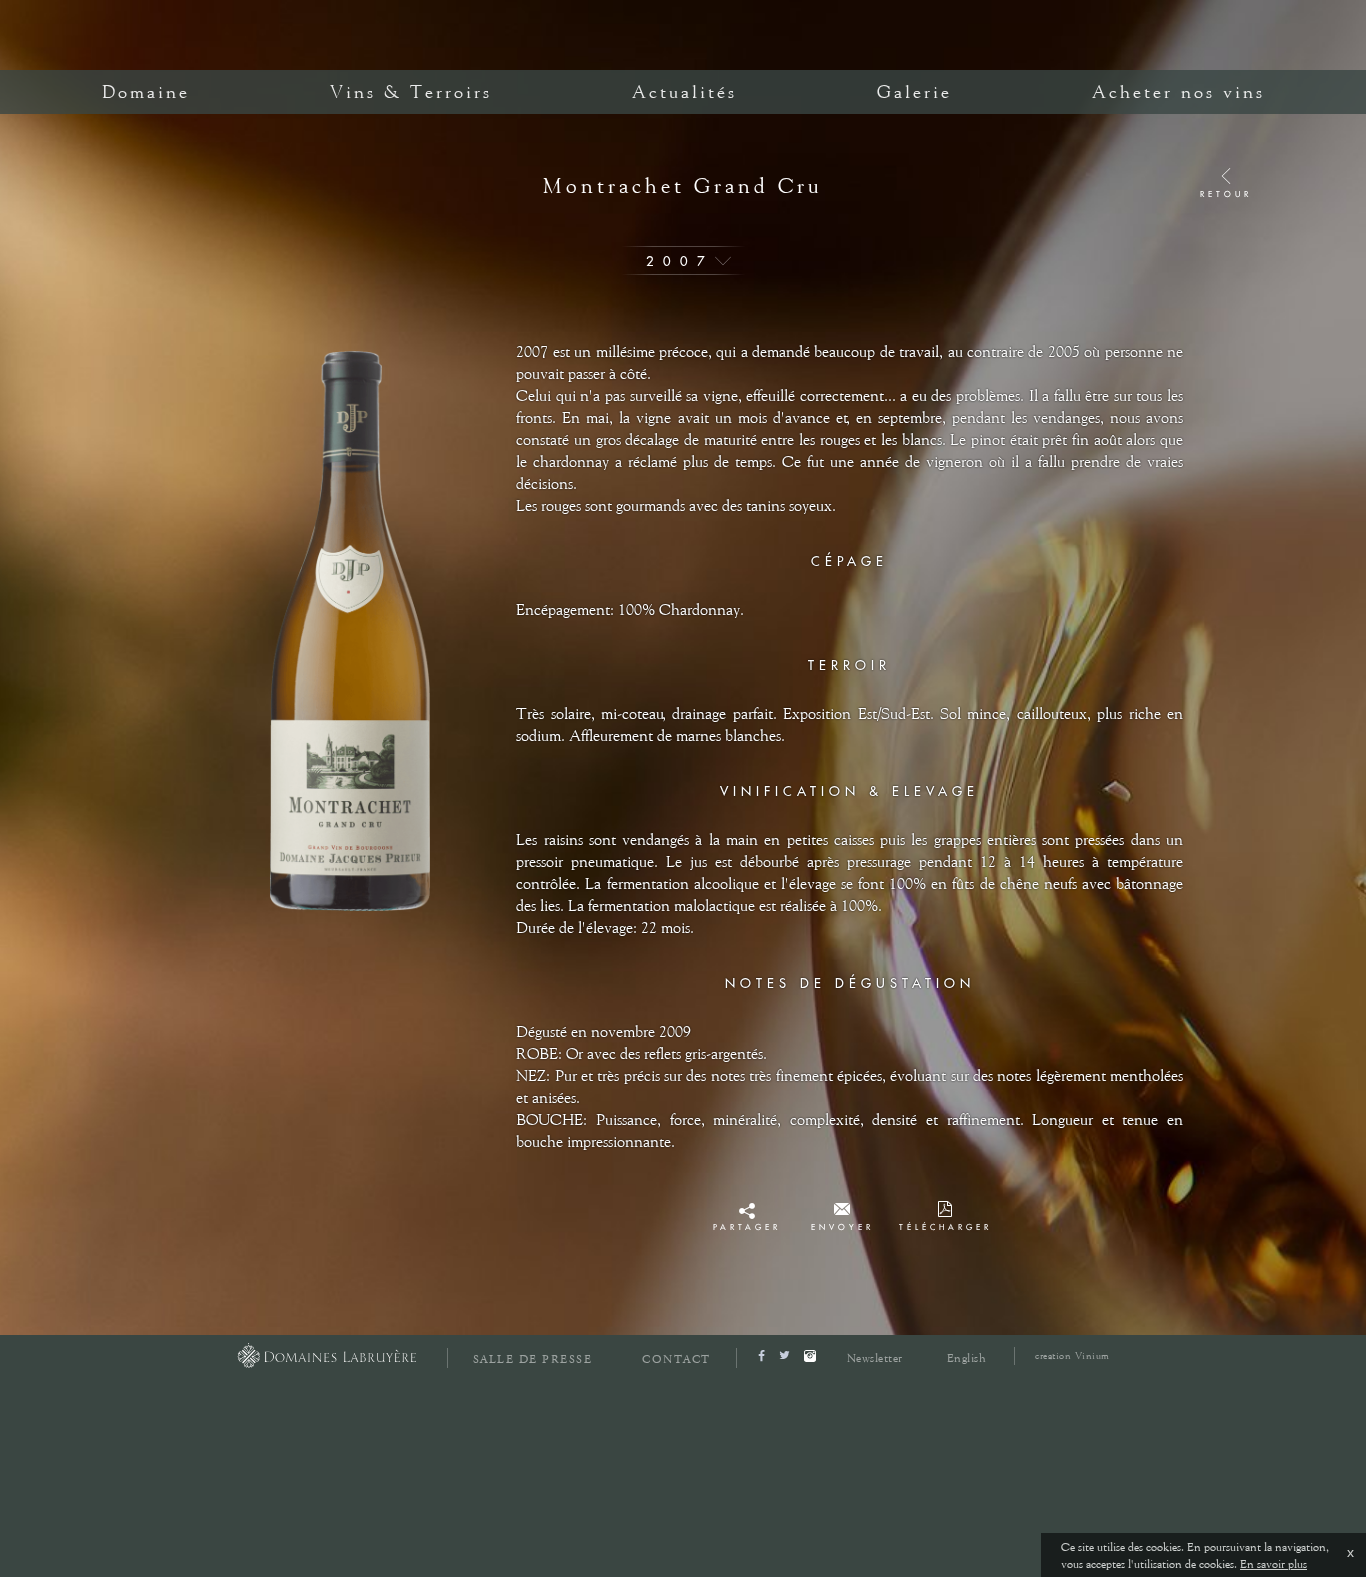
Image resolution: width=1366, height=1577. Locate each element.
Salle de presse (533, 1359)
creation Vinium (1072, 1355)
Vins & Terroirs (411, 92)
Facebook (746, 1215)
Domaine (146, 92)
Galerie (914, 92)
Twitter (747, 1233)
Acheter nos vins (1178, 92)
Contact (676, 1359)
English (967, 1357)
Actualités (684, 92)
